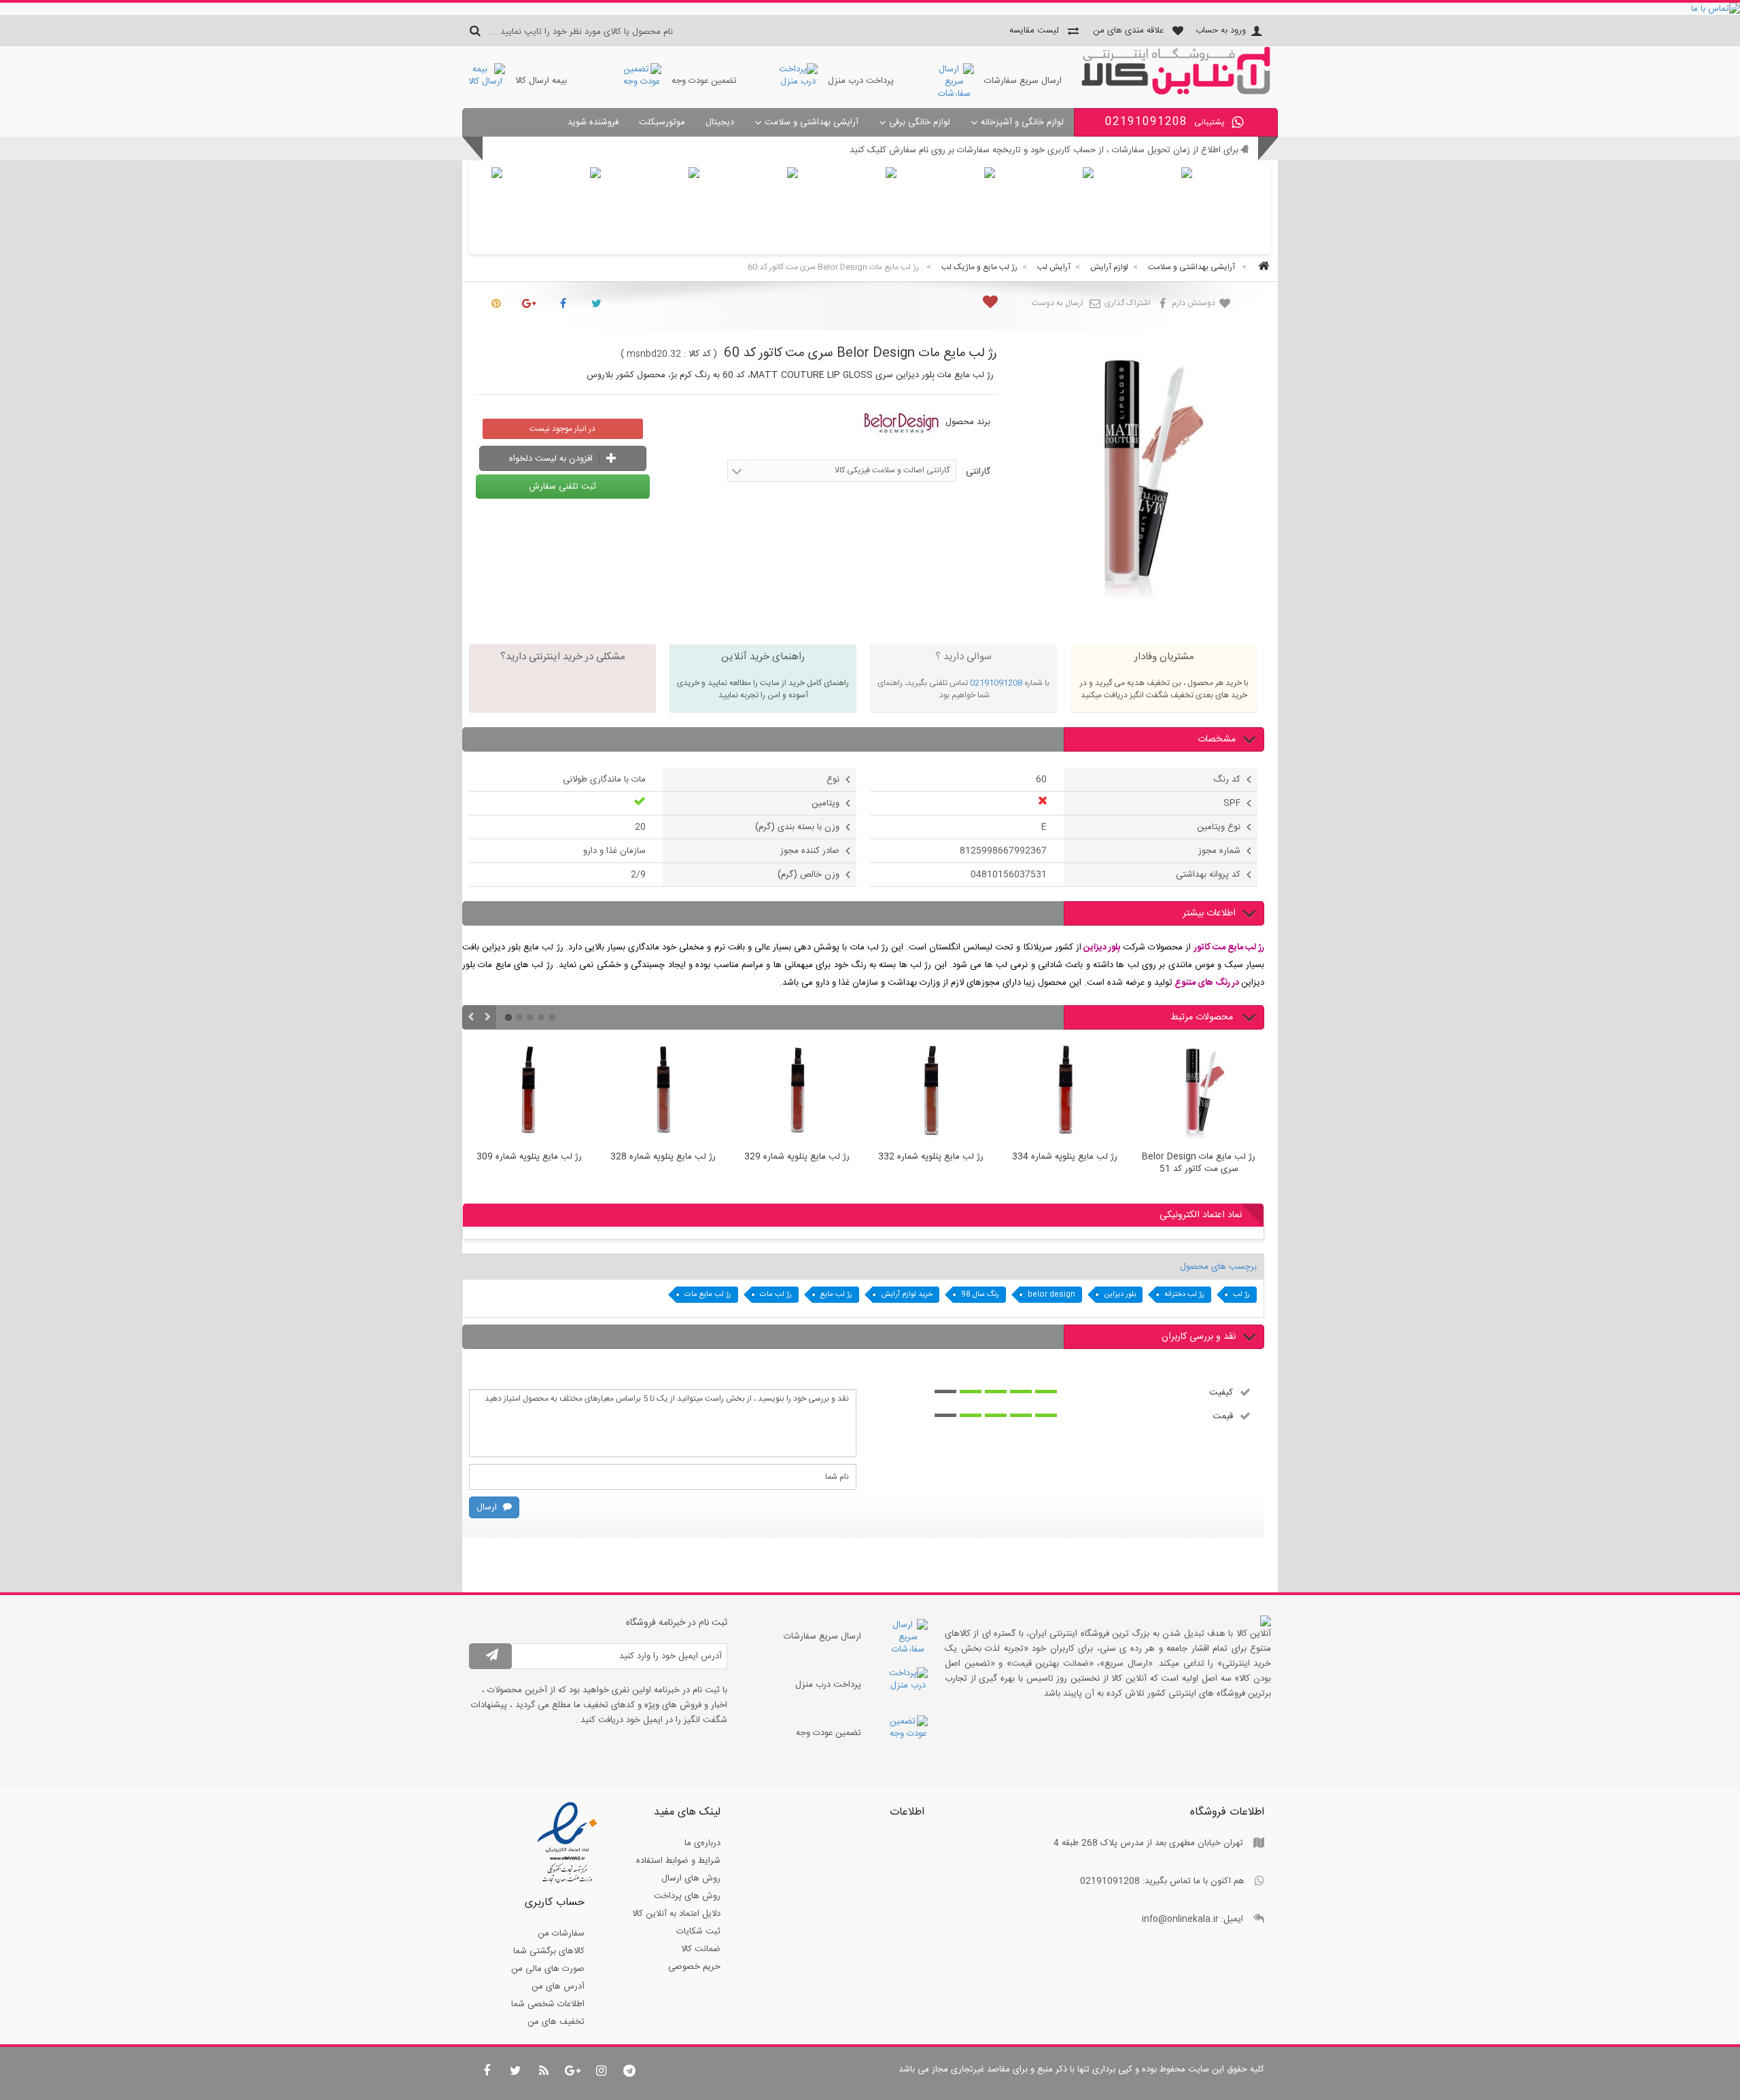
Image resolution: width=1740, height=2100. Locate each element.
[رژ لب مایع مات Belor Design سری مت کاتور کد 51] (1199, 1093)
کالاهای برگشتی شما (549, 1951)
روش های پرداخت (687, 1896)
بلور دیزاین (1120, 1295)
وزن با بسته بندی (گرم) (797, 827)
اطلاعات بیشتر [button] (1209, 913)
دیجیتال (720, 122)
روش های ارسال (691, 1878)
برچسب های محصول (1218, 1267)
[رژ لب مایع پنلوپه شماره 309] (529, 1093)
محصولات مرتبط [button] (1203, 1017)
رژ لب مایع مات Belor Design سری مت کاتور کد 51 (1199, 1163)
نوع (833, 780)
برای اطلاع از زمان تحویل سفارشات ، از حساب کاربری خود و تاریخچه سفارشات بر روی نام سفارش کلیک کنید (1044, 150)
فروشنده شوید (593, 122)
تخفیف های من (556, 2022)
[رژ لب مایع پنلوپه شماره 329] (797, 1093)
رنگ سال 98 (980, 1295)
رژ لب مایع (836, 1295)
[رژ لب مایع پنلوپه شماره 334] (1065, 1093)
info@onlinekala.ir (1180, 1919)
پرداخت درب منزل (861, 81)
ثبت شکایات (698, 1931)
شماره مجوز (1219, 851)
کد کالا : (697, 354)
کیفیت (1221, 1392)
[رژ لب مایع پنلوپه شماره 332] (931, 1093)
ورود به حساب (1221, 31)
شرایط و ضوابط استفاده (678, 1861)
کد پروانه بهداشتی (1208, 875)
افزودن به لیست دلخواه (552, 459)
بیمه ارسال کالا (541, 81)
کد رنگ (1227, 780)
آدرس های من (558, 1987)
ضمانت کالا (701, 1949)
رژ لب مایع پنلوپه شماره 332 (931, 1157)
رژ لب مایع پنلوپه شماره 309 (529, 1157)
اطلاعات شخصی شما (548, 2004)
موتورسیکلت (662, 122)
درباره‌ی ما (702, 1843)
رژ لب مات (776, 1295)
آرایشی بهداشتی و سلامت (812, 122)
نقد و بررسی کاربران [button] (1199, 1337)
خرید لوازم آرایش (907, 1295)
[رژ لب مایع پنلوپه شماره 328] (663, 1093)
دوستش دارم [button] (1195, 303)
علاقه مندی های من (1128, 31)
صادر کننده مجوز (810, 851)
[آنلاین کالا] (1176, 92)
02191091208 (996, 683)
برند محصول (968, 422)
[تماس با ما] (870, 9)
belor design (1051, 1295)
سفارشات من (561, 1933)
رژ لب (1241, 1295)
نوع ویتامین (1219, 827)
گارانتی (977, 472)
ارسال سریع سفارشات (1023, 81)
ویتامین (825, 803)
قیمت (1223, 1416)
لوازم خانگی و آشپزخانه (1022, 122)
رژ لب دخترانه (1184, 1295)
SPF (1232, 803)
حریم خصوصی (694, 1967)
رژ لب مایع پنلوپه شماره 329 (797, 1157)
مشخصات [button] (1217, 739)
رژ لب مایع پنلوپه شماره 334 (1065, 1157)
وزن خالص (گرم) (808, 875)
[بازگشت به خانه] (1261, 267)
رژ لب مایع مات (708, 1295)
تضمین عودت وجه (704, 81)
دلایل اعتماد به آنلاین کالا (676, 1914)
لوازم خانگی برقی (920, 122)
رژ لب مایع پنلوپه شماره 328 (663, 1157)
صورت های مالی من (548, 1969)
